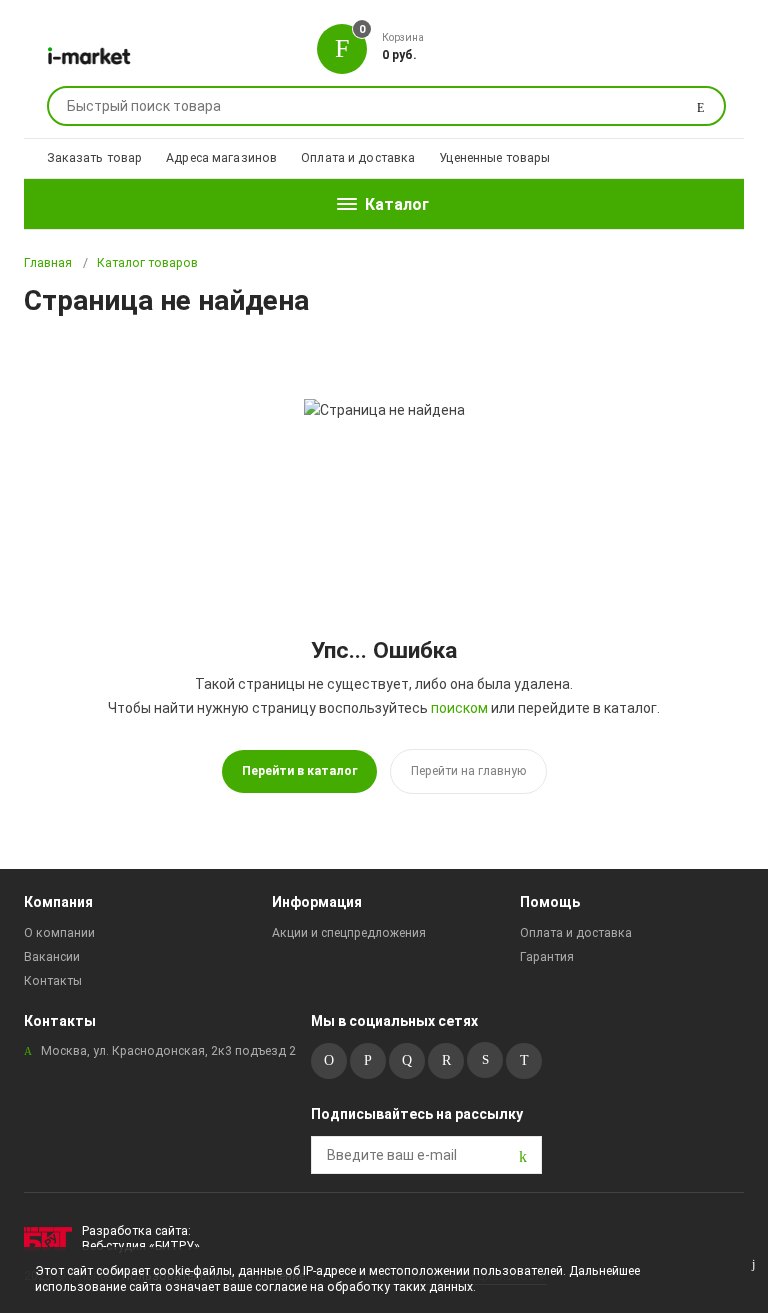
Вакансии (52, 957)
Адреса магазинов (221, 158)
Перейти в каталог (299, 771)
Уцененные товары (494, 158)
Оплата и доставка (358, 158)
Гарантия (547, 957)
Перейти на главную (468, 771)
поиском (459, 708)
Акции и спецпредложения (349, 933)
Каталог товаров (147, 263)
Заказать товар (95, 158)
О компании (59, 933)
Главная (48, 263)
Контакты (53, 981)
